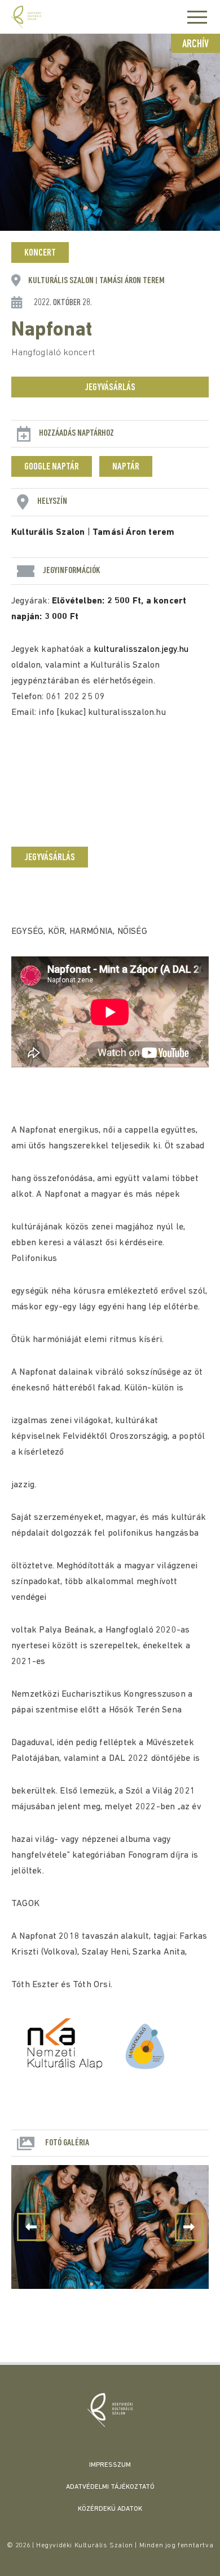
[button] (189, 2227)
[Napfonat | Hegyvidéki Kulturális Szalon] (110, 2410)
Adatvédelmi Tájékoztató (110, 2487)
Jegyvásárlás (110, 388)
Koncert (40, 253)
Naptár (126, 467)
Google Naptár (52, 467)
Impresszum (110, 2465)
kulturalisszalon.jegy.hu (141, 650)
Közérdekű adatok (110, 2509)
